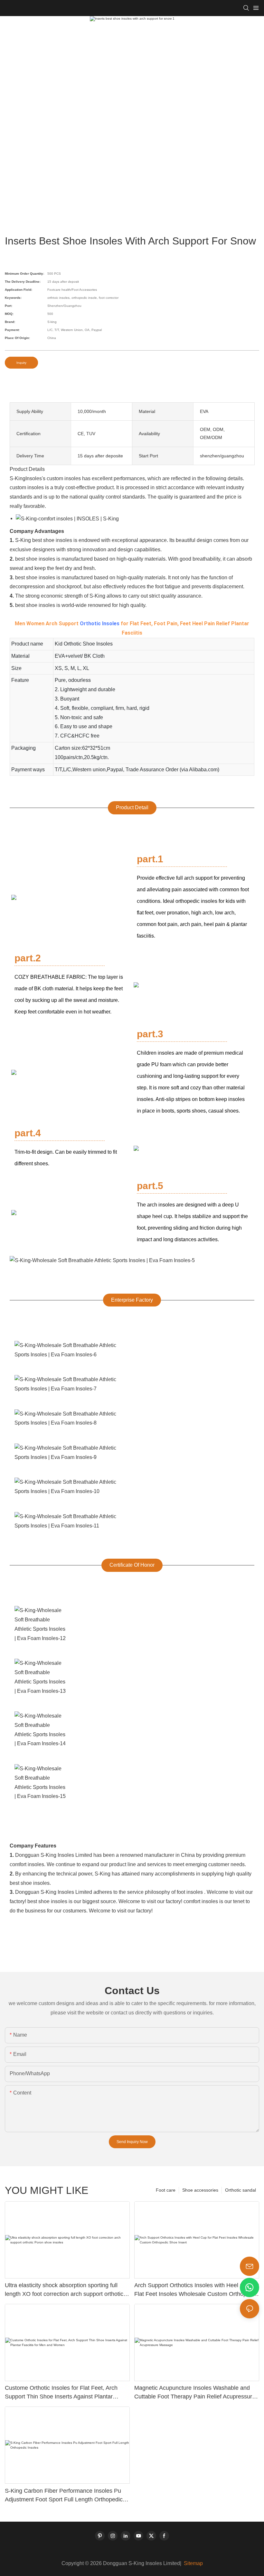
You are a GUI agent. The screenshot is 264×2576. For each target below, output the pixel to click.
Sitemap (193, 2563)
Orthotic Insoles (100, 623)
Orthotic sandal (240, 2190)
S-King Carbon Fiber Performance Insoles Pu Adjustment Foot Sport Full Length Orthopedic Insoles (64, 2496)
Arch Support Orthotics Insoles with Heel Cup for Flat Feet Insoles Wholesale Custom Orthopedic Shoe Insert (197, 2290)
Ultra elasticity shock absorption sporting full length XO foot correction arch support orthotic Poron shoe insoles (64, 2290)
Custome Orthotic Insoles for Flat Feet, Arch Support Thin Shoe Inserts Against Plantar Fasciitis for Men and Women (61, 2393)
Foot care (166, 2190)
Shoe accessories (200, 2190)
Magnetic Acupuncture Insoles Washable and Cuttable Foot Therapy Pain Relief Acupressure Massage (195, 2393)
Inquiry (21, 363)
